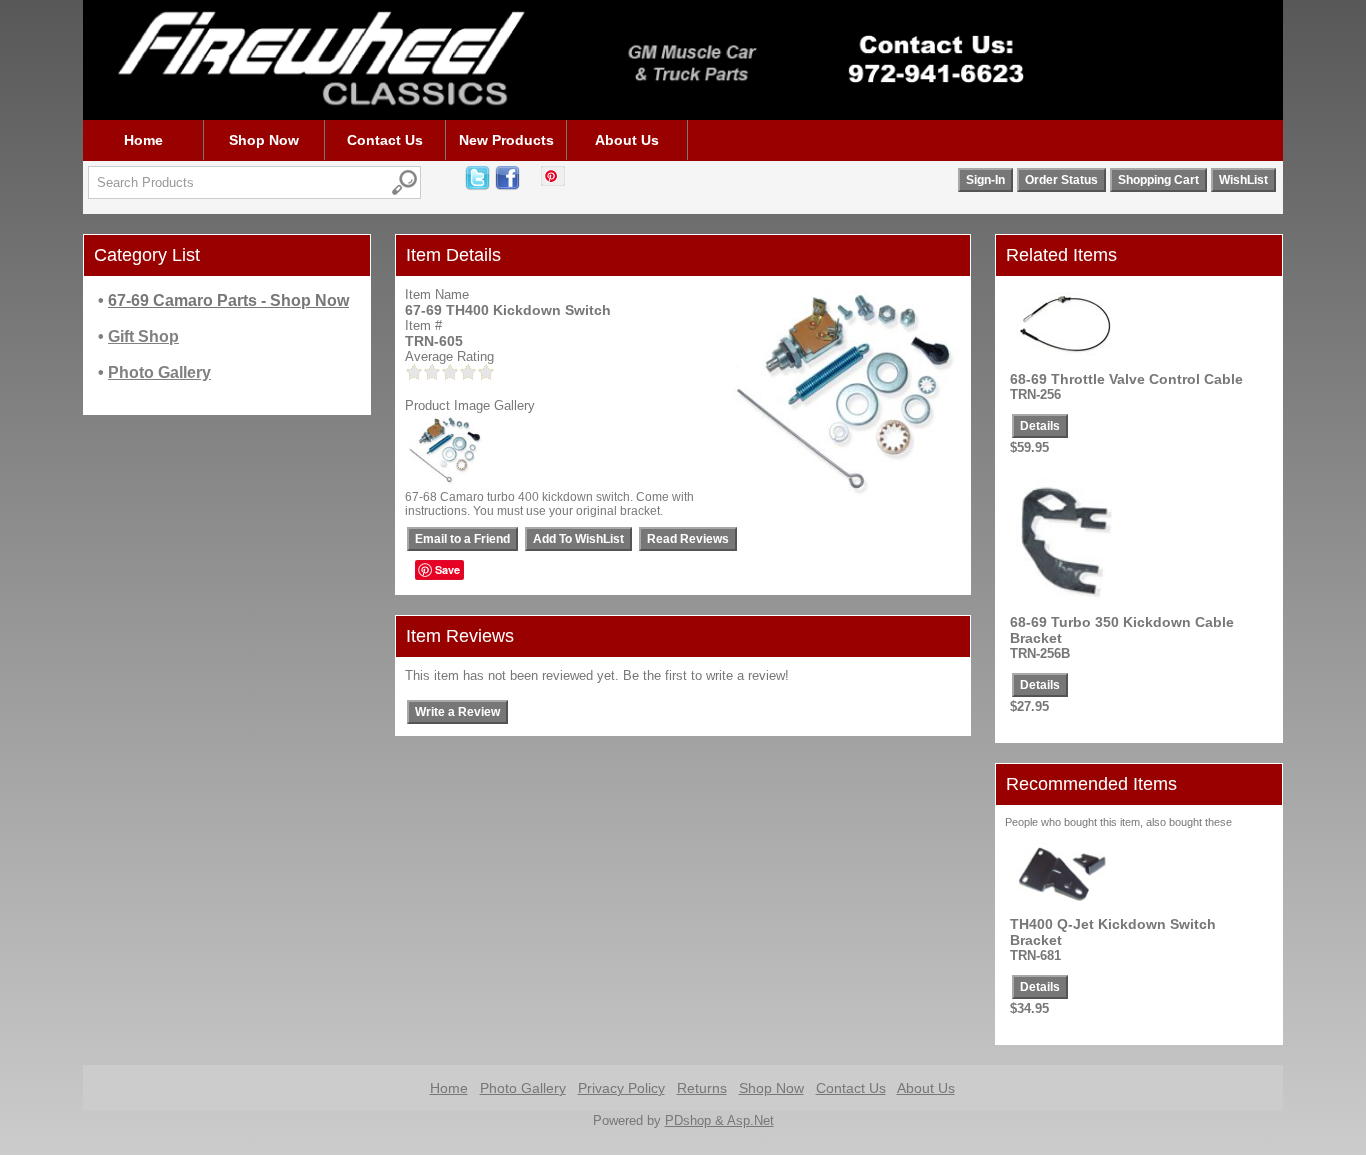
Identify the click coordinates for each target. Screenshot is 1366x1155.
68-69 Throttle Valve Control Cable (1126, 379)
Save (447, 569)
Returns (702, 1088)
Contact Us (385, 140)
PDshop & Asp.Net (719, 1120)
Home (143, 140)
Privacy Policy (621, 1088)
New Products (506, 140)
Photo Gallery (523, 1088)
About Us (627, 140)
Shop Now (264, 140)
